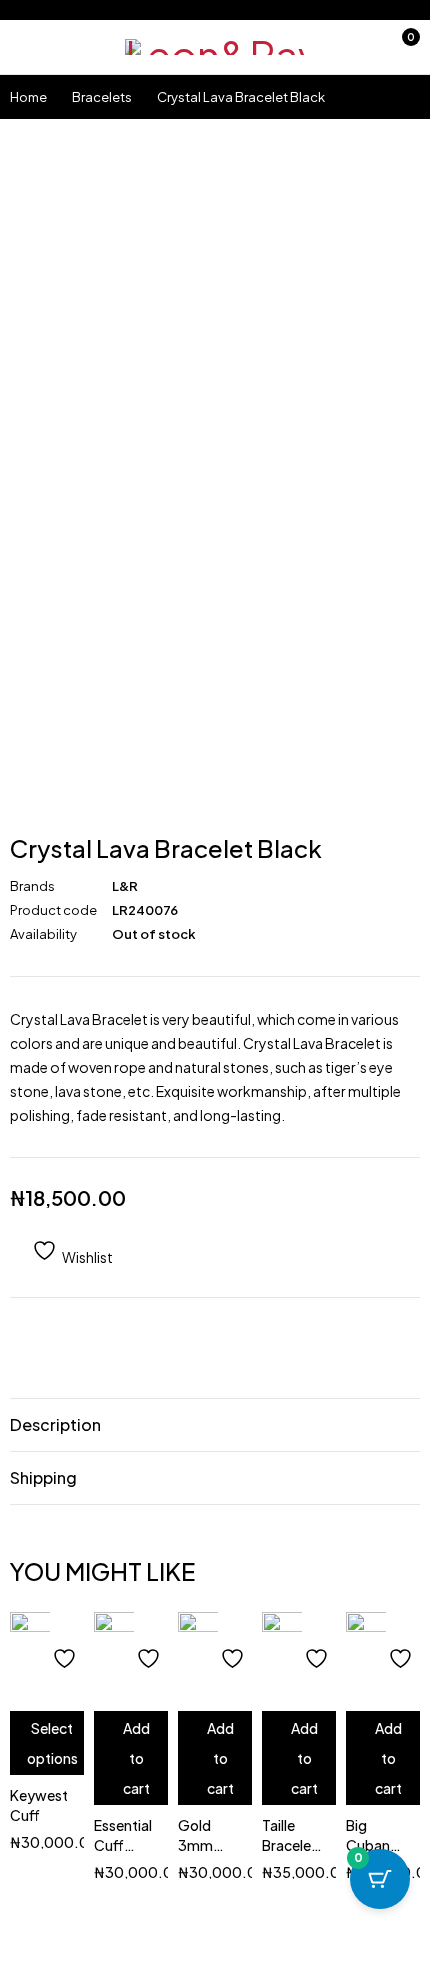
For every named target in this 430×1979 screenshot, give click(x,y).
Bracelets (102, 97)
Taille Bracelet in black (289, 1845)
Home (28, 97)
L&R (125, 886)
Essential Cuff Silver (123, 1845)
